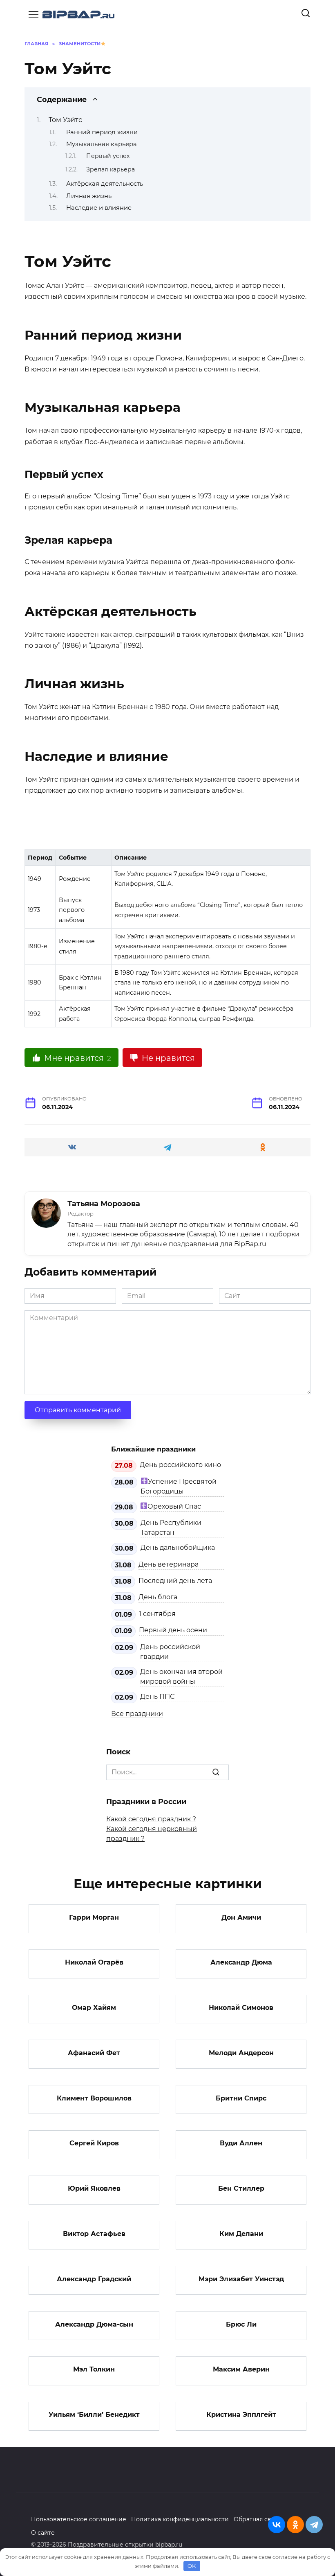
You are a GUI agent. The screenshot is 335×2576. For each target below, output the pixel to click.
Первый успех (108, 156)
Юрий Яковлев (94, 2188)
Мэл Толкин (94, 2369)
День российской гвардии (170, 1652)
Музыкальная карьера (102, 144)
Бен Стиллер (241, 2188)
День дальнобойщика (178, 1548)
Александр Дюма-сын (94, 2324)
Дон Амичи (241, 1917)
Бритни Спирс (241, 2098)
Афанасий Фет (94, 2053)
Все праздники (137, 1714)
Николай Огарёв (94, 1962)
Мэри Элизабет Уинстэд (241, 2279)
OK (192, 2566)
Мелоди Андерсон (241, 2053)
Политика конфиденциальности (180, 2519)
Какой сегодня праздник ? (151, 1819)
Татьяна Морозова (104, 1204)
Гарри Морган (94, 1917)
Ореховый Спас (174, 1506)
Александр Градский (94, 2279)
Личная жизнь (89, 196)
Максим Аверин (241, 2369)
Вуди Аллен (241, 2143)
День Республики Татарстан (171, 1528)
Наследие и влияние (99, 208)
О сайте (43, 2533)
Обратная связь (257, 2519)
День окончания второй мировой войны (181, 1677)
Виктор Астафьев (94, 2234)
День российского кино (180, 1465)
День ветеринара (169, 1564)
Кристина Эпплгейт (241, 2415)
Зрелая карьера (111, 169)
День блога (158, 1597)
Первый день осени (173, 1630)
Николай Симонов (241, 2008)
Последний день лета (175, 1581)
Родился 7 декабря (57, 358)
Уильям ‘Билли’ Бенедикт (94, 2415)
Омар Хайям (94, 2008)
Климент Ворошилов (94, 2098)
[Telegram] (314, 2525)
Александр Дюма (241, 1962)
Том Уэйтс (65, 120)
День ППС (157, 1697)
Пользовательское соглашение (79, 2519)
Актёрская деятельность (105, 184)
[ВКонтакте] (277, 2525)
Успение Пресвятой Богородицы (179, 1486)
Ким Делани (241, 2234)
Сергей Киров (94, 2143)
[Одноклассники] (295, 2525)
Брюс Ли (241, 2324)
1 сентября (157, 1614)
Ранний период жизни (102, 132)
